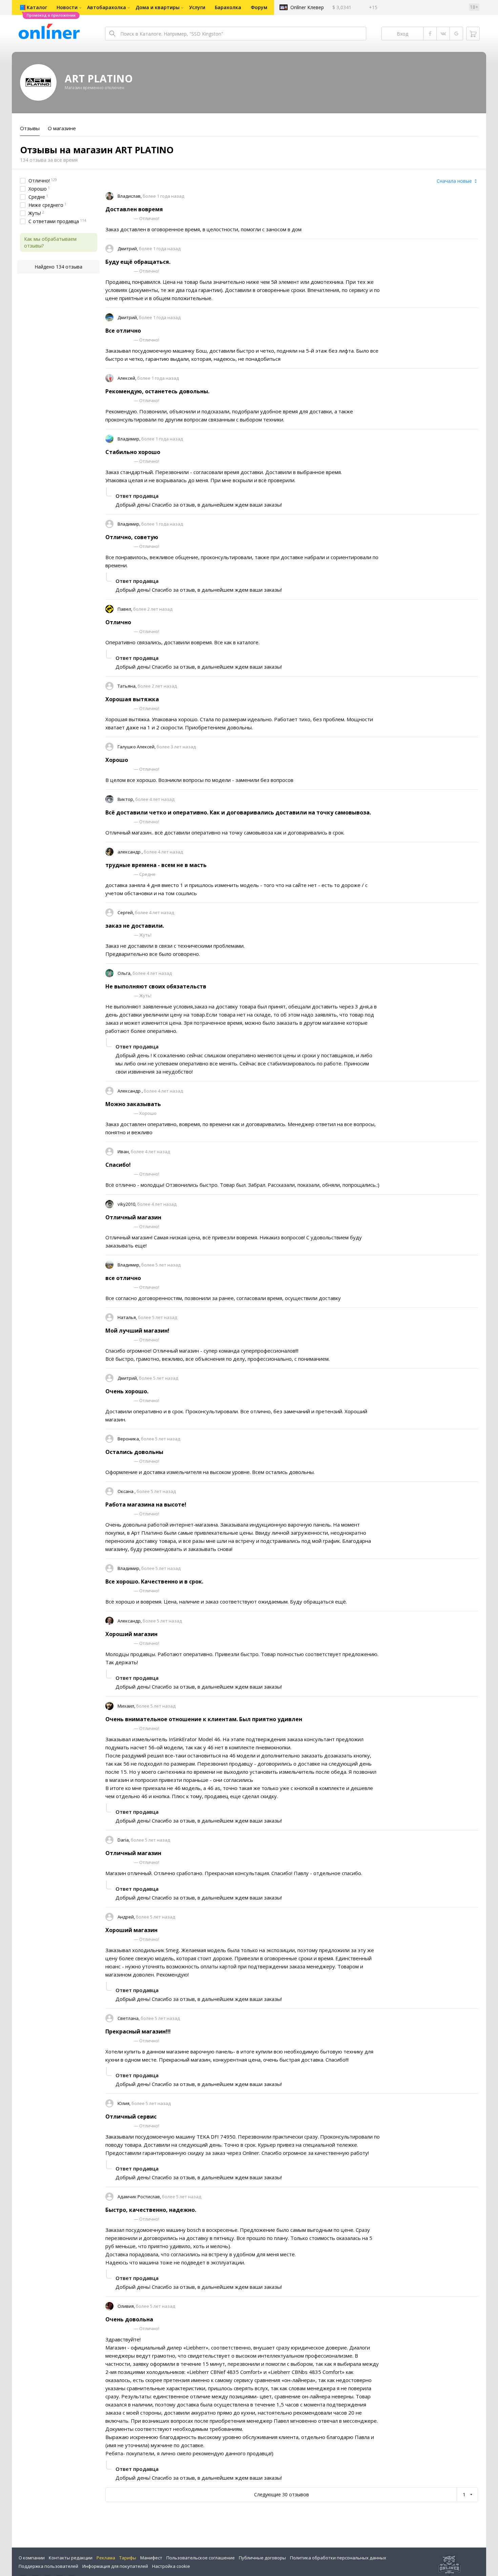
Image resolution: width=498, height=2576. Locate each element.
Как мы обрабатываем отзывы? (50, 242)
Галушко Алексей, (137, 747)
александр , (131, 852)
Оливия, (127, 2306)
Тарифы (128, 2558)
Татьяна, (128, 686)
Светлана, (129, 2018)
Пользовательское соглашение (201, 2558)
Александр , (131, 1091)
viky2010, (127, 1204)
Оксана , (127, 1491)
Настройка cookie (171, 2566)
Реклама (106, 2558)
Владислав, (130, 196)
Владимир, (129, 439)
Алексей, (127, 378)
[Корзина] (473, 34)
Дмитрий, (128, 249)
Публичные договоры (262, 2558)
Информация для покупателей (115, 2566)
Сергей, (126, 912)
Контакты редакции (71, 2558)
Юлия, (124, 2103)
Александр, (130, 1621)
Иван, (124, 1152)
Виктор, (126, 799)
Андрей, (127, 1917)
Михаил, (127, 1706)
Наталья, (128, 1317)
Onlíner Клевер (307, 7)
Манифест (151, 2558)
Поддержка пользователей (48, 2566)
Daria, (124, 1840)
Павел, (125, 609)
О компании (32, 2558)
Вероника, (129, 1439)
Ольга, (125, 973)
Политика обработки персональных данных (338, 2558)
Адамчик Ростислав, (140, 2197)
